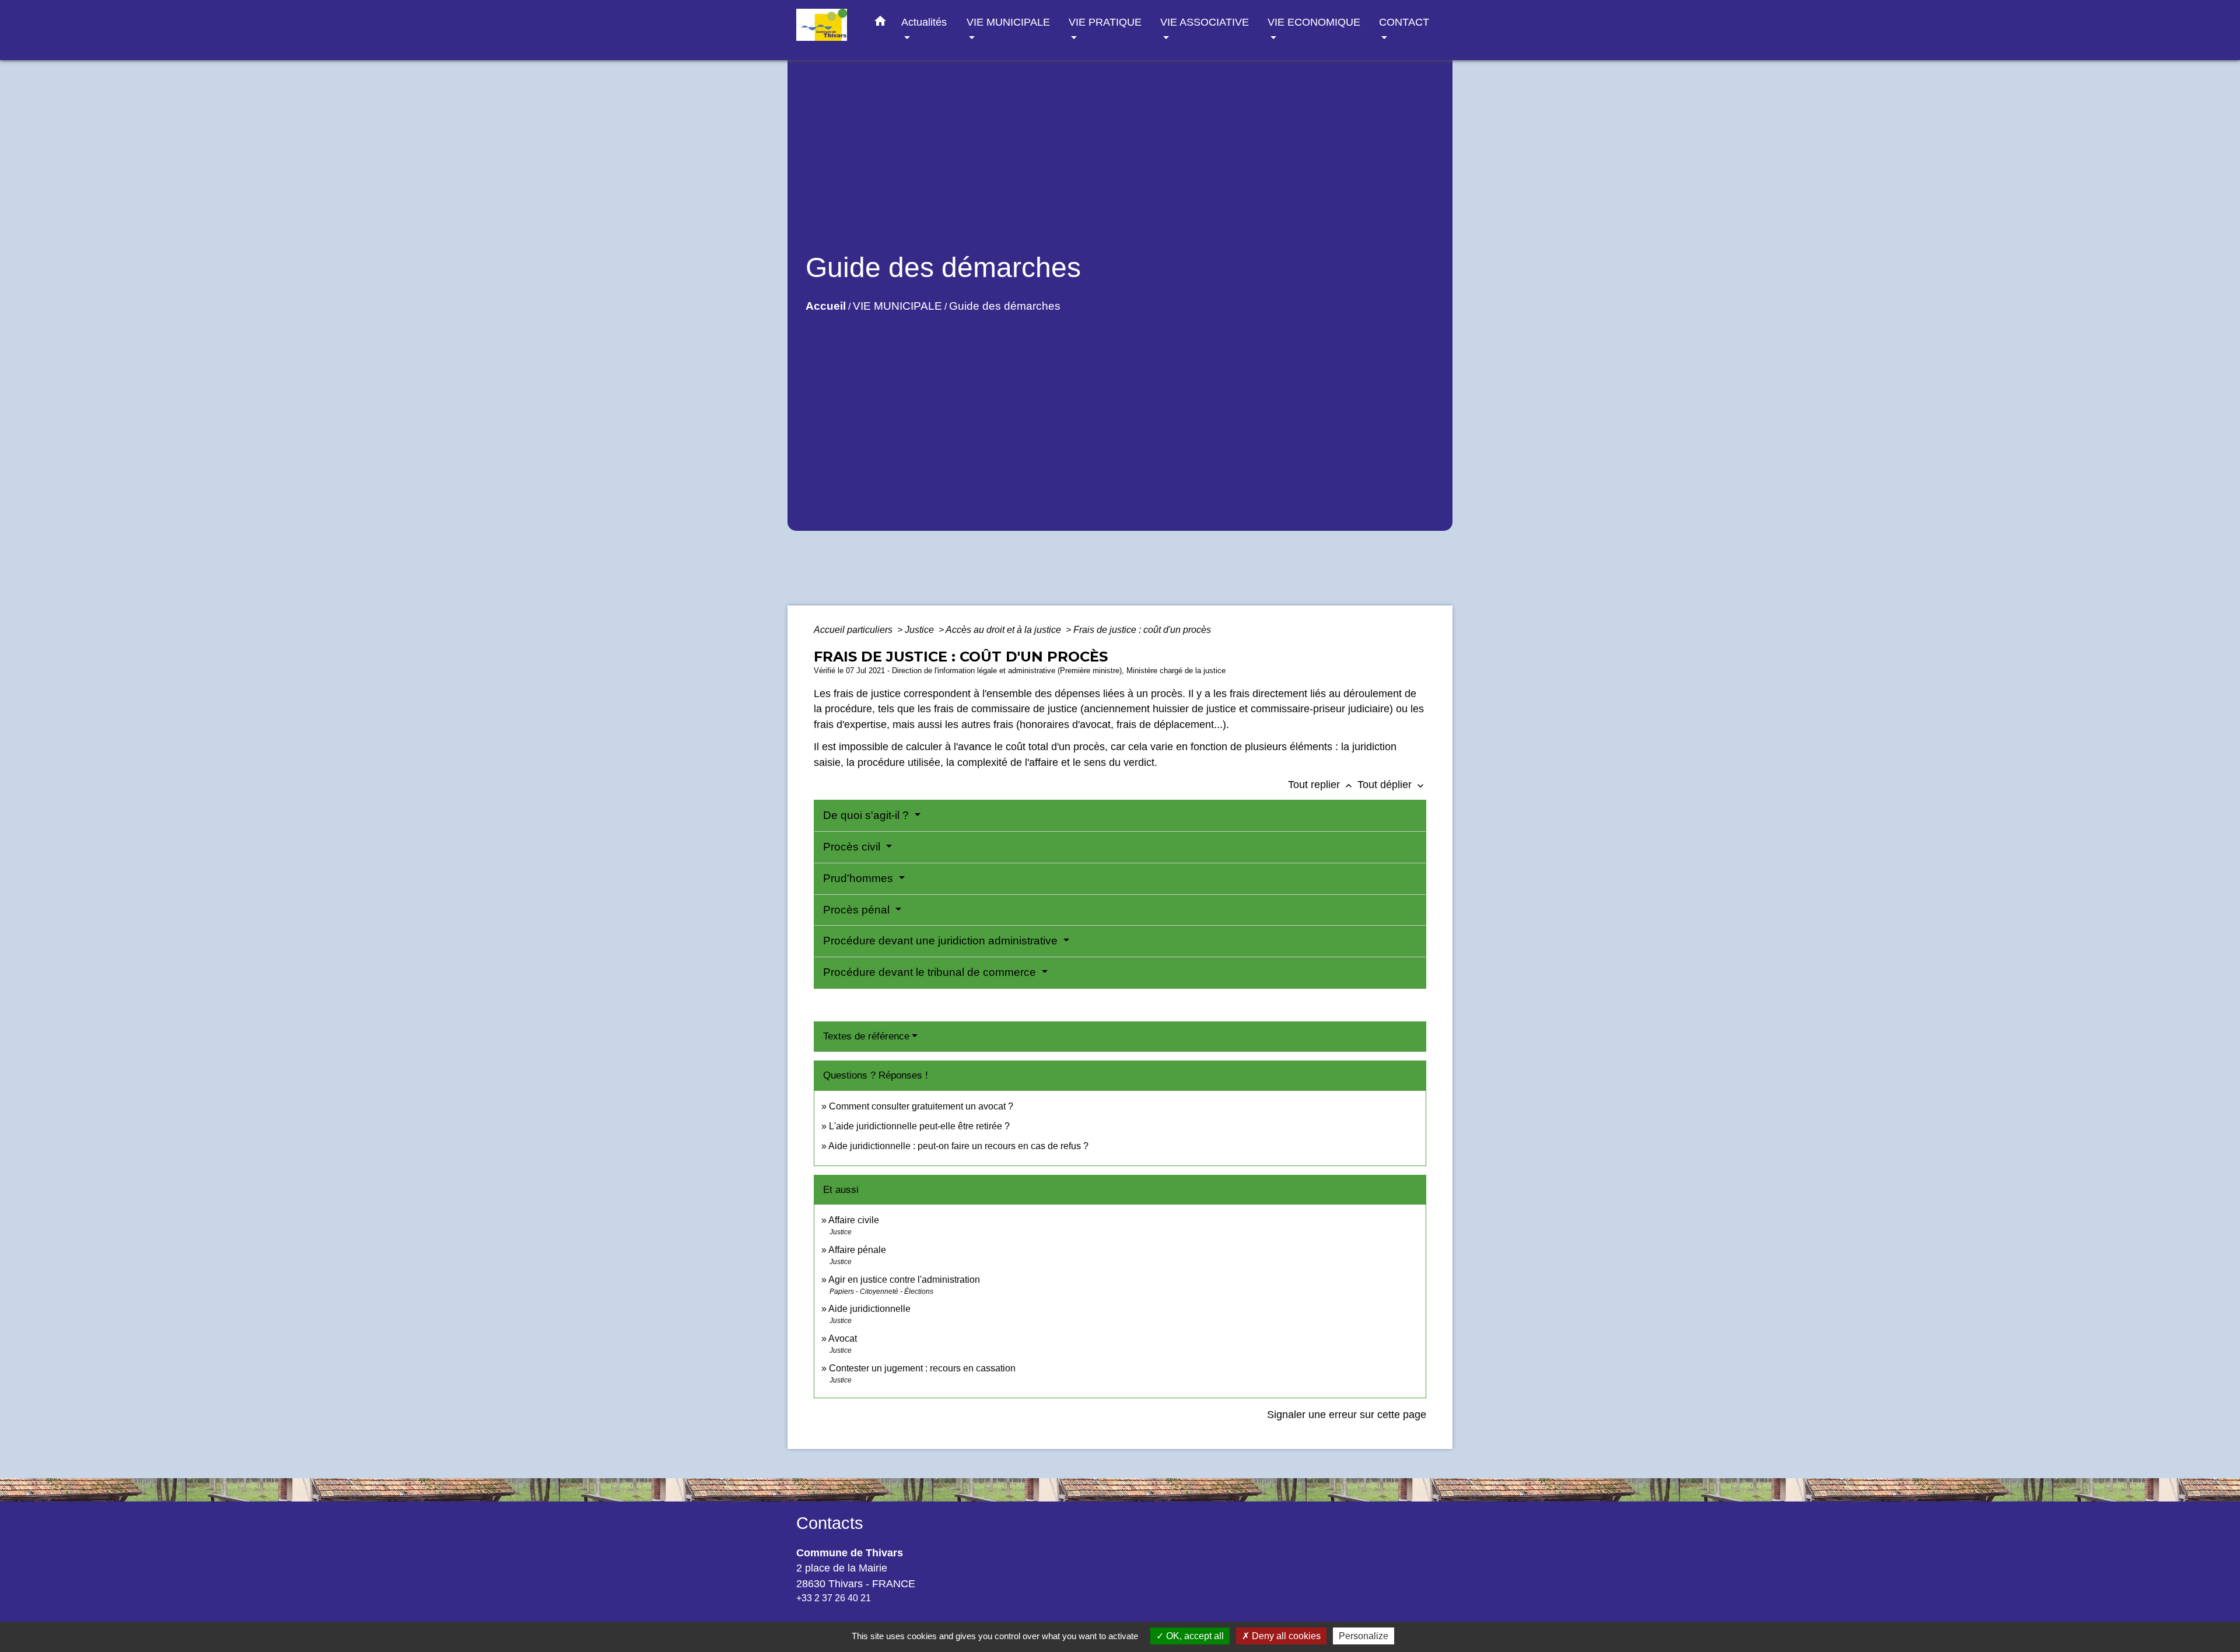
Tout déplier (1392, 785)
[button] (880, 23)
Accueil (826, 306)
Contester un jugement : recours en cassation (922, 1368)
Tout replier (1321, 785)
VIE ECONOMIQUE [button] (1314, 22)
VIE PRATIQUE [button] (1105, 22)
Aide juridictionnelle (869, 1309)
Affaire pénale (857, 1250)
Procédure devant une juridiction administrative (942, 941)
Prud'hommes (860, 878)
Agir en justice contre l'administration (904, 1280)
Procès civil (853, 847)
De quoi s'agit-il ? (867, 815)
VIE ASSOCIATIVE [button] (1205, 22)
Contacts (830, 1523)
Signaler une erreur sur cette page (1347, 1415)
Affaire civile (854, 1220)
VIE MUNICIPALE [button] (1008, 22)
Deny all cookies (1285, 1636)
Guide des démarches (1005, 306)
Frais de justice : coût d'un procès (1142, 630)
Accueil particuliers (854, 630)
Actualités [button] (924, 22)
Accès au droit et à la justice (1005, 630)
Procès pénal (858, 910)
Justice (921, 630)
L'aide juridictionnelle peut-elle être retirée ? (919, 1126)
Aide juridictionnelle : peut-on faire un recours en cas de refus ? (958, 1146)
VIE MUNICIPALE (897, 306)
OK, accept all (1194, 1636)
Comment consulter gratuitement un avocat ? (921, 1106)
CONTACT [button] (1404, 22)
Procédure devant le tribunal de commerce (931, 972)
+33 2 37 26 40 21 (834, 1598)
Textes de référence (866, 1036)
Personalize (1364, 1636)
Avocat (843, 1338)
